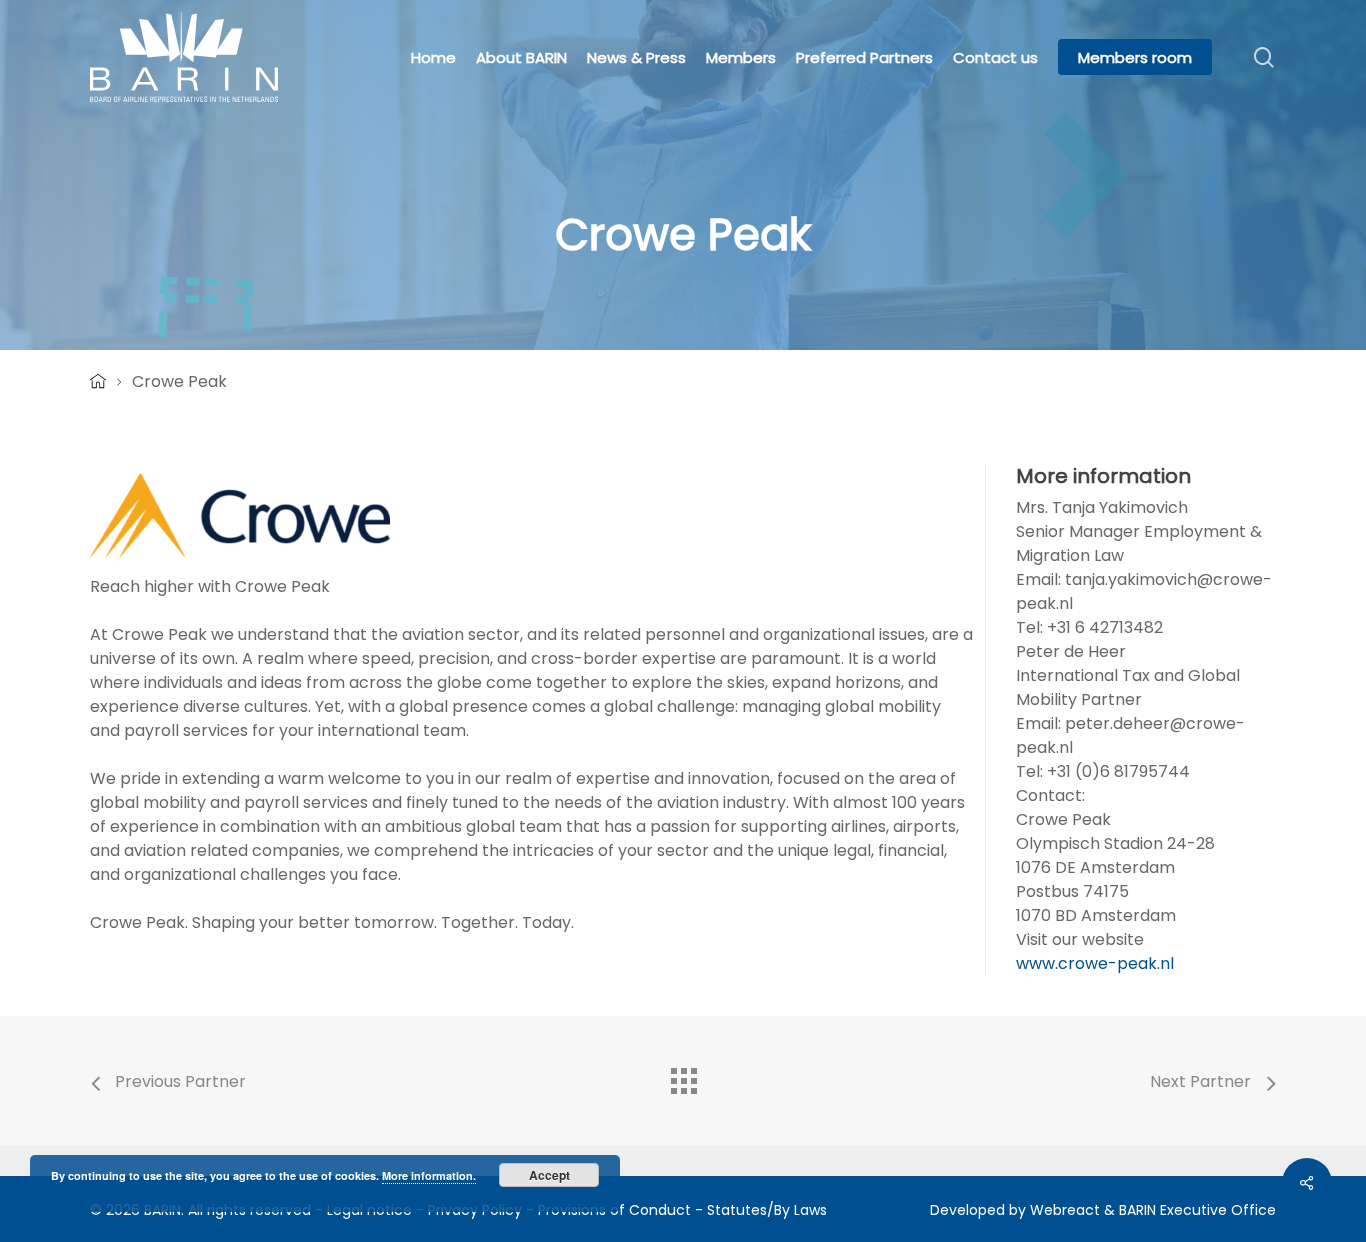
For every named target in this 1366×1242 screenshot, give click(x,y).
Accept (549, 1175)
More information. (429, 1175)
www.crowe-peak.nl (1095, 963)
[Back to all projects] (683, 1076)
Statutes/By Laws (767, 1210)
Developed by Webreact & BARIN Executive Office (1103, 1210)
